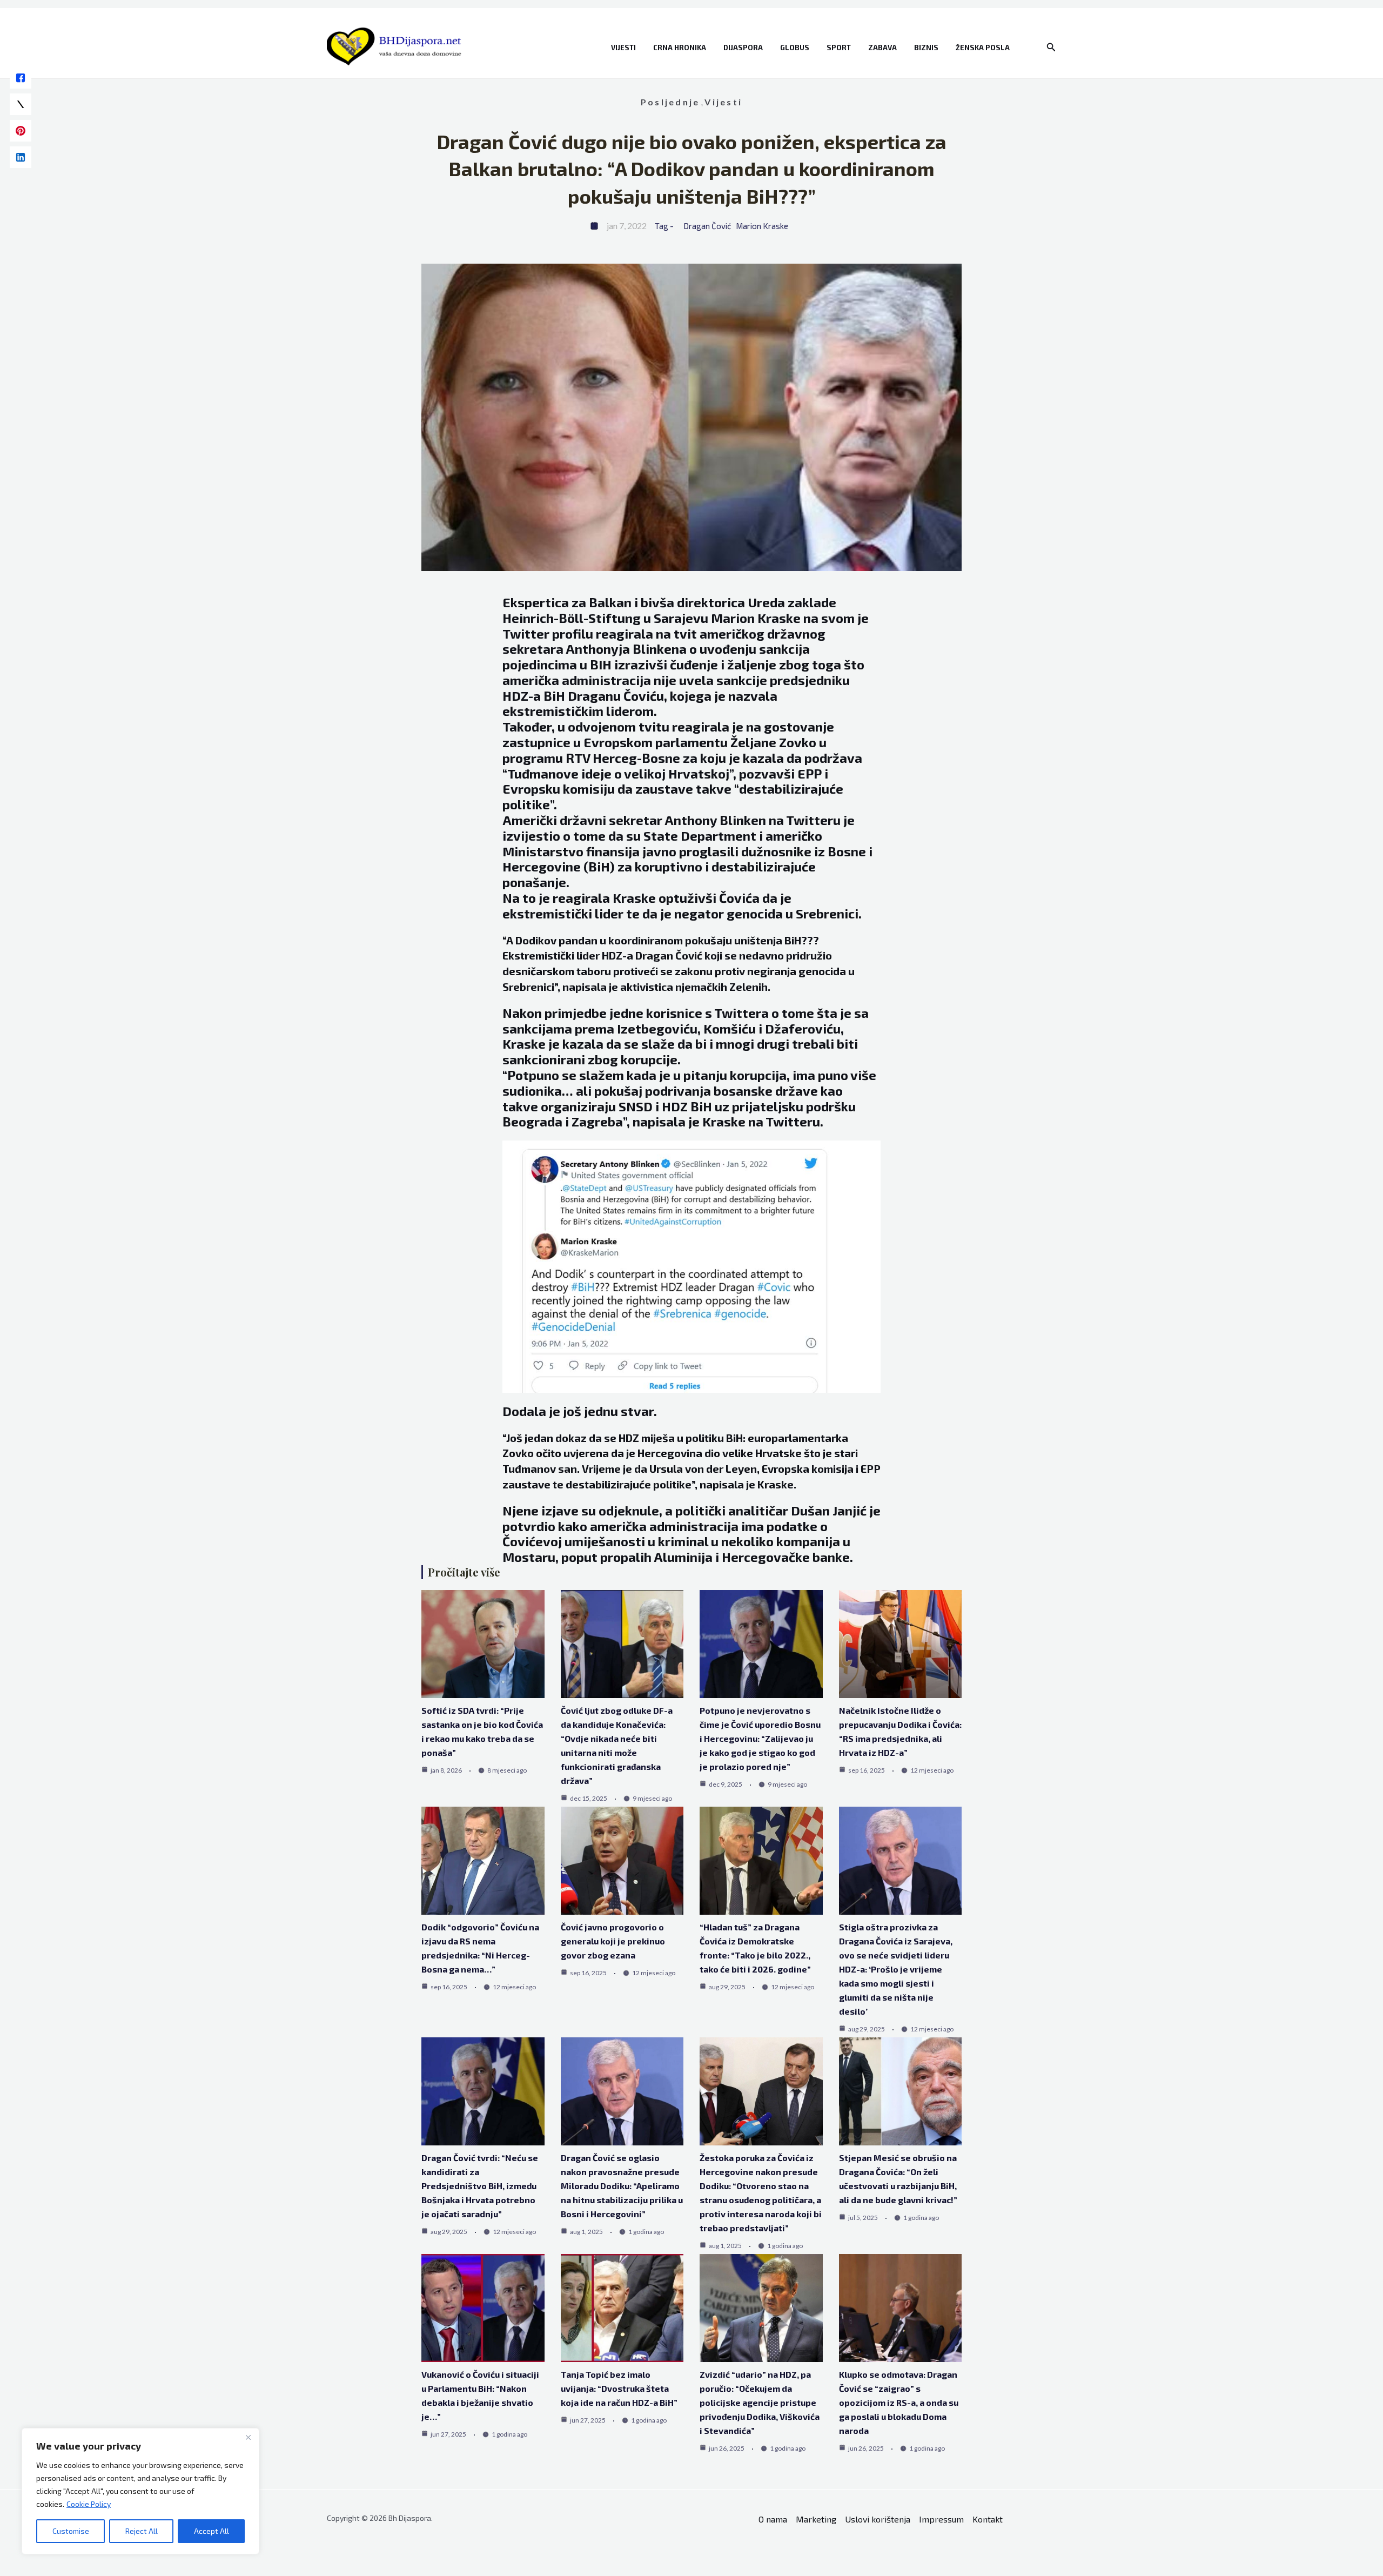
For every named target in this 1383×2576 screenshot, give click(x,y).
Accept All (212, 2531)
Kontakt (988, 2519)
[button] (1051, 47)
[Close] (248, 2437)
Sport (839, 48)
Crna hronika (680, 48)
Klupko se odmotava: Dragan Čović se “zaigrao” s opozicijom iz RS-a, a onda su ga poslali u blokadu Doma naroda (899, 2402)
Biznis (926, 48)
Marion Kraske (762, 226)
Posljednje (670, 102)
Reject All (142, 2531)
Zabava (882, 48)
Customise (71, 2531)
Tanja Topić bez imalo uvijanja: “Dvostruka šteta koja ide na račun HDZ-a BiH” (619, 2388)
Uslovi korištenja (878, 2519)
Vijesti (623, 48)
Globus (795, 48)
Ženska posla (983, 48)
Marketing (816, 2519)
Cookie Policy (89, 2504)
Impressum (941, 2519)
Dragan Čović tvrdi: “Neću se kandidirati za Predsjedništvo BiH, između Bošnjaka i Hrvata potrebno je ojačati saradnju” (480, 2186)
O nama (773, 2519)
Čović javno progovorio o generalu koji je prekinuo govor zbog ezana (613, 1941)
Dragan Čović (707, 226)
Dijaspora (743, 48)
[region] (140, 2491)
